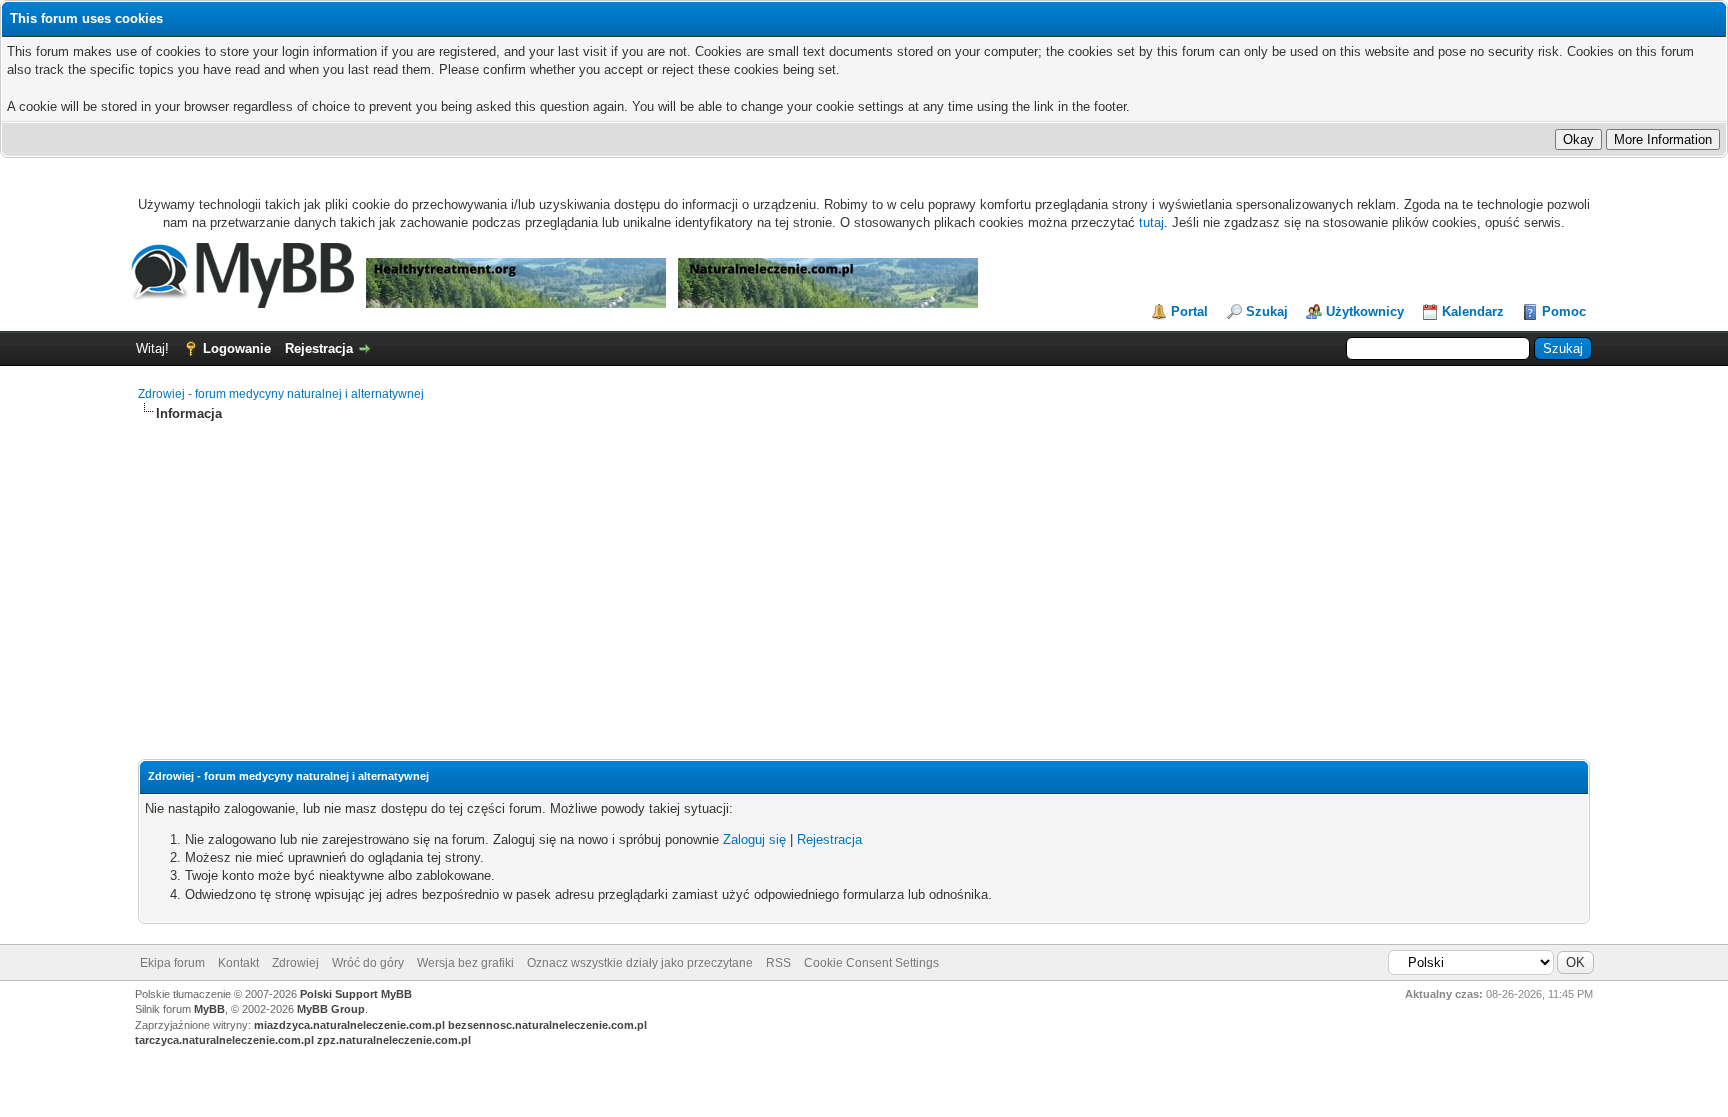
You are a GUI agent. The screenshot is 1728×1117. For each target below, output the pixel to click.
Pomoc (1564, 311)
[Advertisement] (864, 573)
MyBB (209, 1009)
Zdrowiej (295, 963)
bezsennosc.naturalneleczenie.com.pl (547, 1025)
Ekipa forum (172, 963)
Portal (1189, 311)
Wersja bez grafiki (465, 963)
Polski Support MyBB (356, 994)
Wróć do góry (368, 963)
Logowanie (237, 348)
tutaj (1151, 222)
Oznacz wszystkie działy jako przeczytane (640, 963)
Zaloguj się (754, 839)
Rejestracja (319, 348)
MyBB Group (331, 1009)
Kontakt (238, 963)
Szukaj (1267, 311)
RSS (778, 963)
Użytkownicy (1365, 311)
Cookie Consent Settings (871, 963)
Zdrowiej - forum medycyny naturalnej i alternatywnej (281, 394)
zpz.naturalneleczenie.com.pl (394, 1040)
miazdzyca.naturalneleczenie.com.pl (349, 1025)
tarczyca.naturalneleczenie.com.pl (224, 1040)
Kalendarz (1473, 311)
